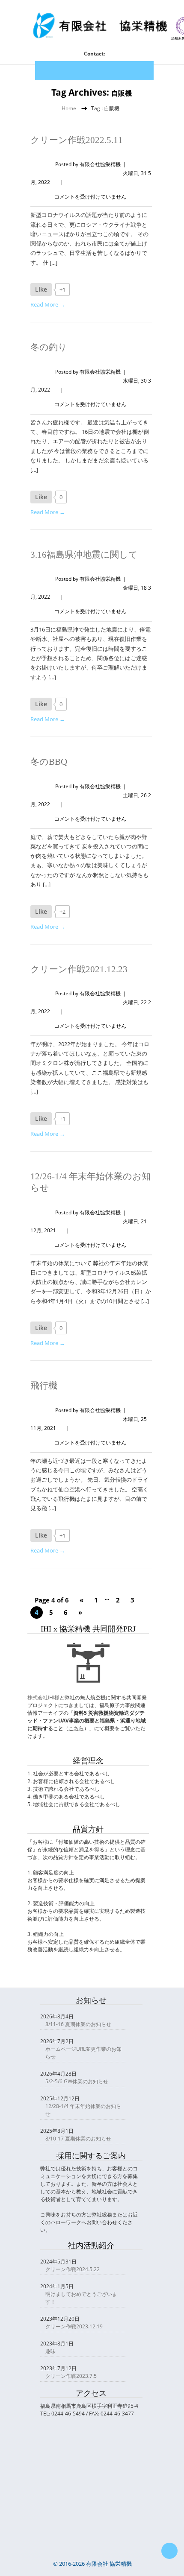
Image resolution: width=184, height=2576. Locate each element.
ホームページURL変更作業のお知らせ (83, 2053)
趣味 (50, 2351)
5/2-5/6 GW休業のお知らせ (77, 2081)
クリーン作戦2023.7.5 (71, 2376)
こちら (76, 1728)
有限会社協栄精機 (100, 164)
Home (69, 108)
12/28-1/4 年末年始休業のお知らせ (83, 2110)
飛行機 (44, 1386)
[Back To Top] (169, 2551)
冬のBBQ (49, 762)
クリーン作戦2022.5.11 (77, 140)
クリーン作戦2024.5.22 (73, 2269)
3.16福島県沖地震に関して (84, 555)
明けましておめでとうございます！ (81, 2298)
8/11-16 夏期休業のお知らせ (78, 2024)
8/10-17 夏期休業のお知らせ (78, 2139)
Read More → (48, 304)
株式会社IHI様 (43, 1697)
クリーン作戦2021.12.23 (79, 969)
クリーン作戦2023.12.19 (74, 2326)
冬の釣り (49, 347)
